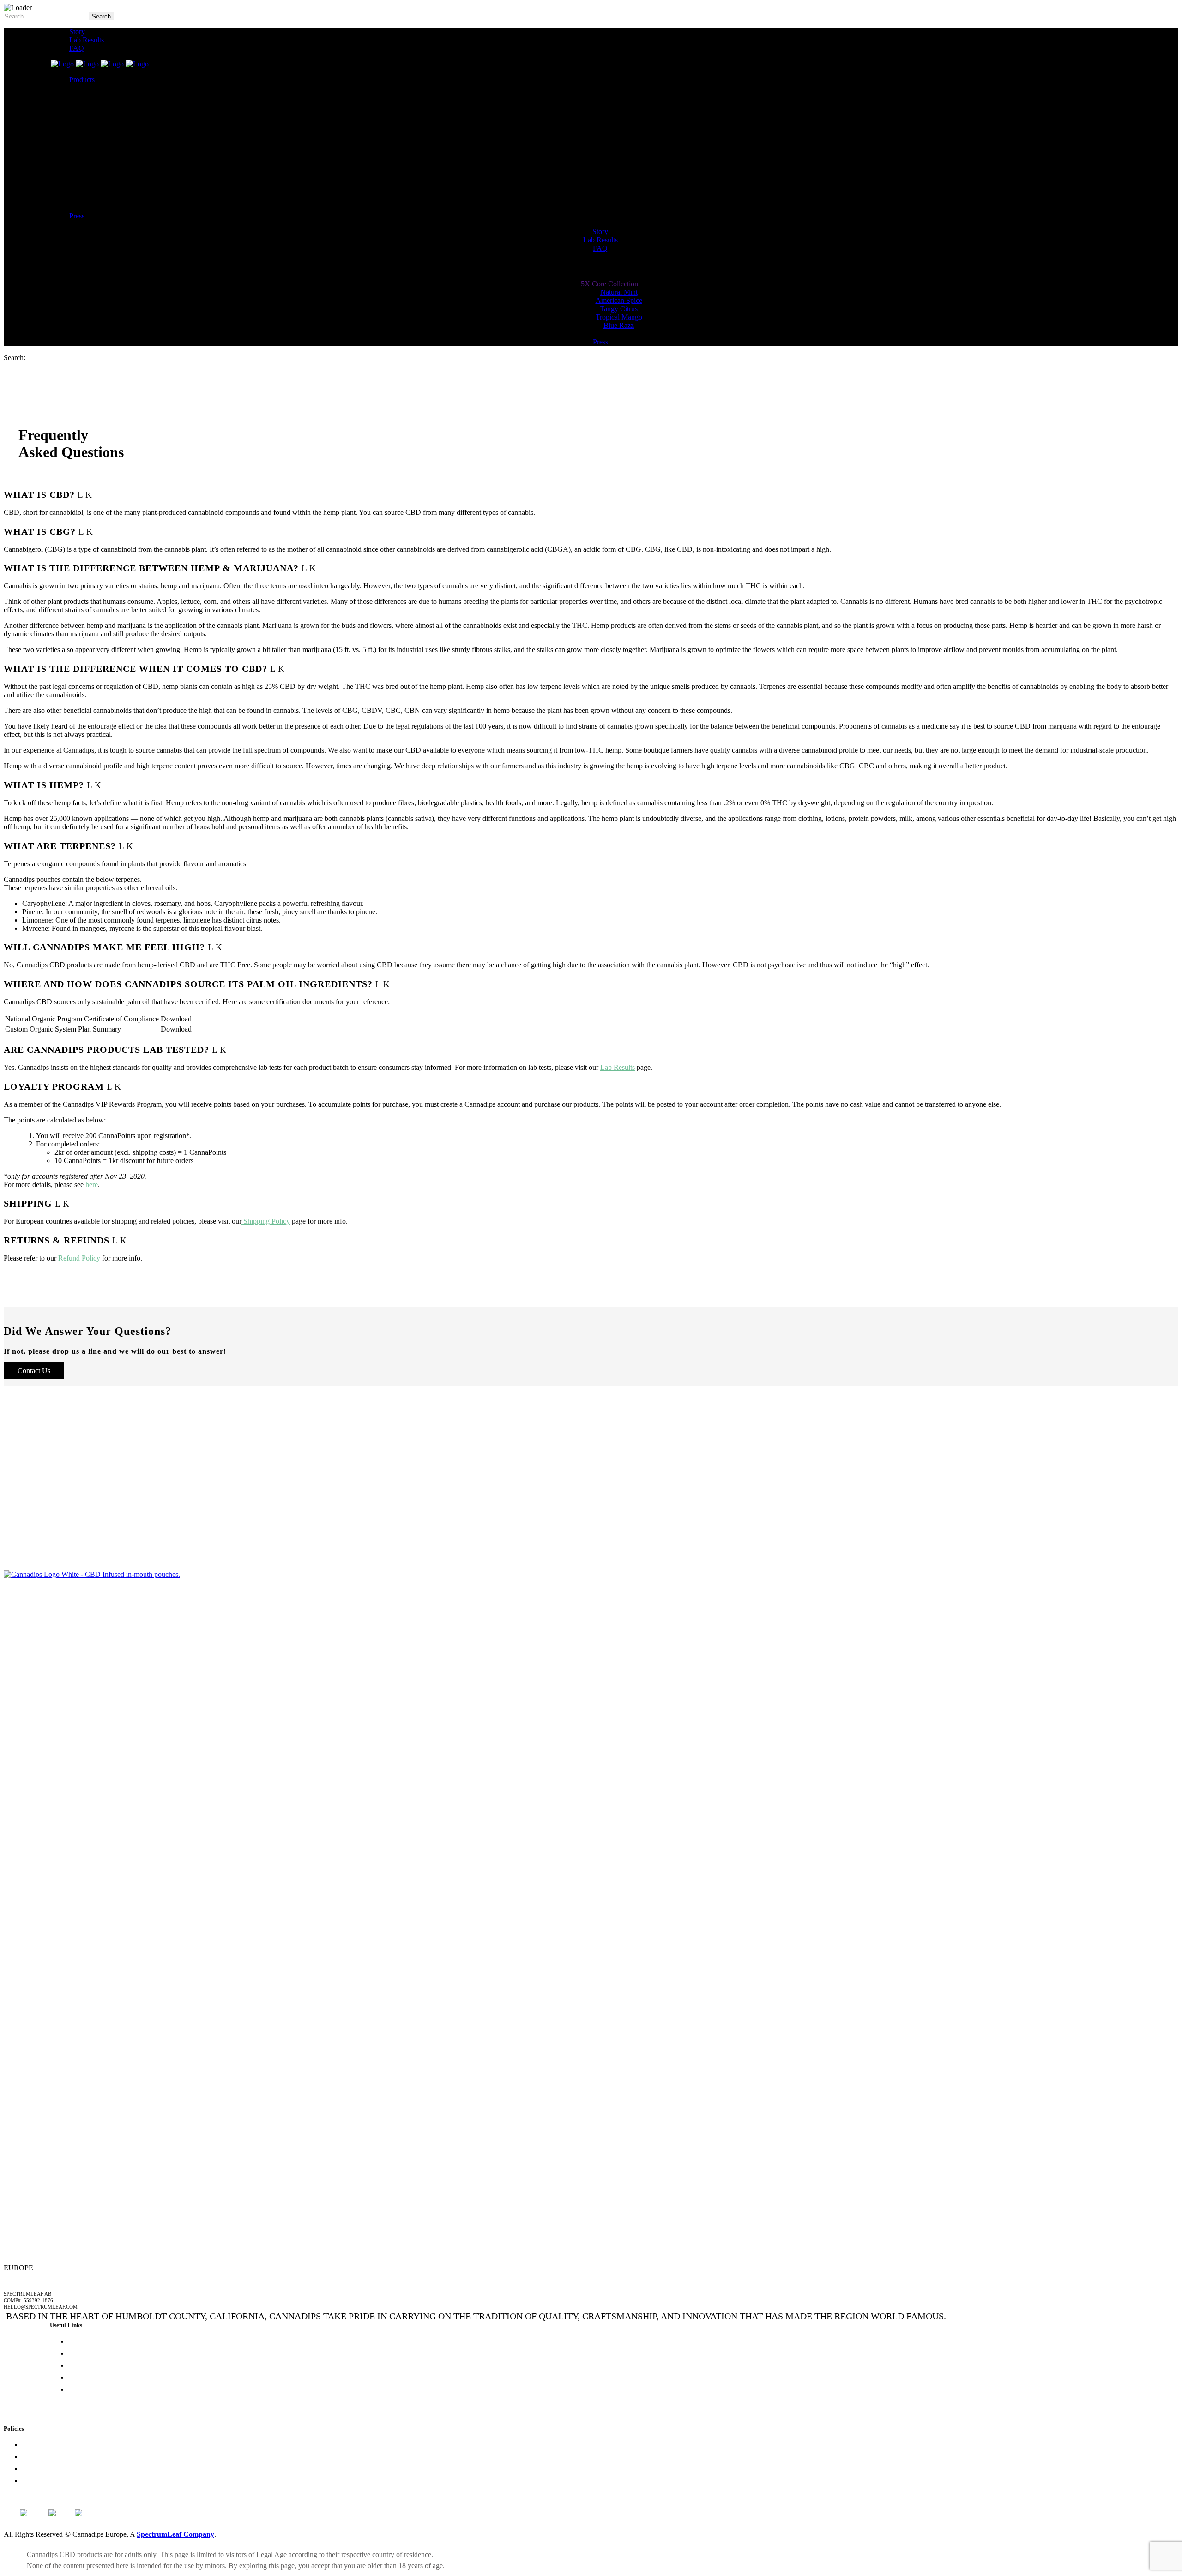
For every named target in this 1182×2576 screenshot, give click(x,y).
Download (176, 1019)
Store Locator (88, 2365)
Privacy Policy (43, 2457)
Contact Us (34, 1371)
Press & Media (90, 2341)
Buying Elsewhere (95, 2377)
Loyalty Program (47, 2445)
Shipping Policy (266, 1221)
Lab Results (618, 1067)
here (92, 1185)
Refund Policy (79, 1258)
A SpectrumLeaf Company (39, 2279)
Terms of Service (47, 2481)
